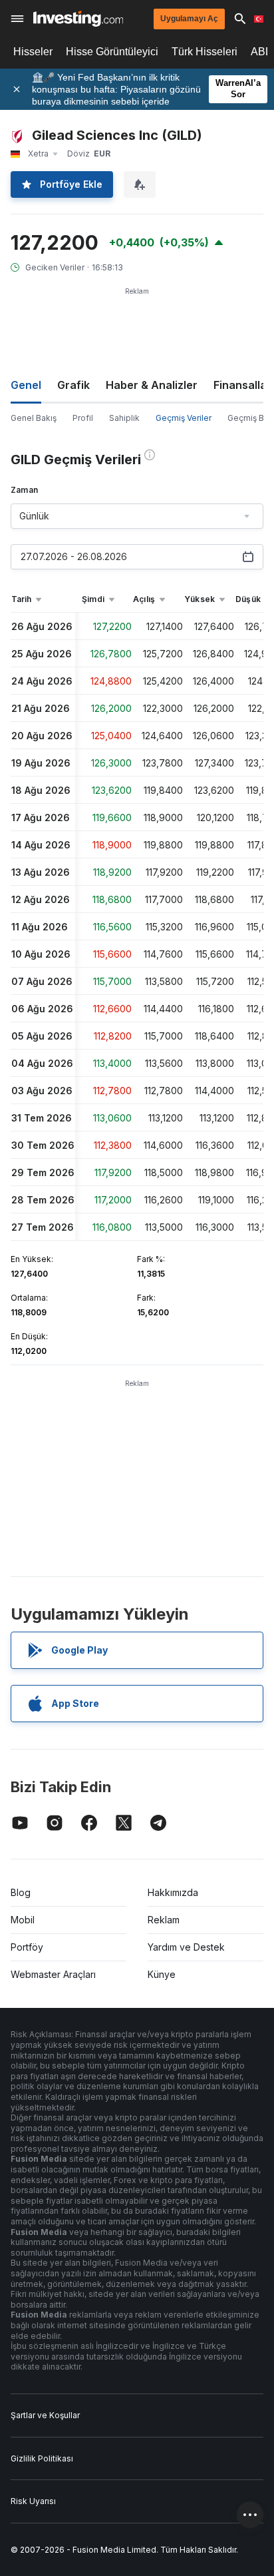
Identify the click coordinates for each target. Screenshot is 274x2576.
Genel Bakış (34, 418)
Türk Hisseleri (205, 52)
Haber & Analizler (152, 385)
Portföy (27, 1947)
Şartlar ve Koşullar (45, 2415)
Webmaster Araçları (53, 1974)
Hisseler (33, 52)
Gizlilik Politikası (42, 2458)
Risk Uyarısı (33, 2501)
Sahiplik (124, 418)
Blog (21, 1892)
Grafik (73, 385)
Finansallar (242, 385)
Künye (162, 1974)
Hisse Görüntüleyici (112, 52)
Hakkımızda (173, 1892)
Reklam (164, 1920)
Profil (83, 418)
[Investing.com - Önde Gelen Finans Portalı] (78, 19)
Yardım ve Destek (186, 1947)
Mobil (23, 1920)
